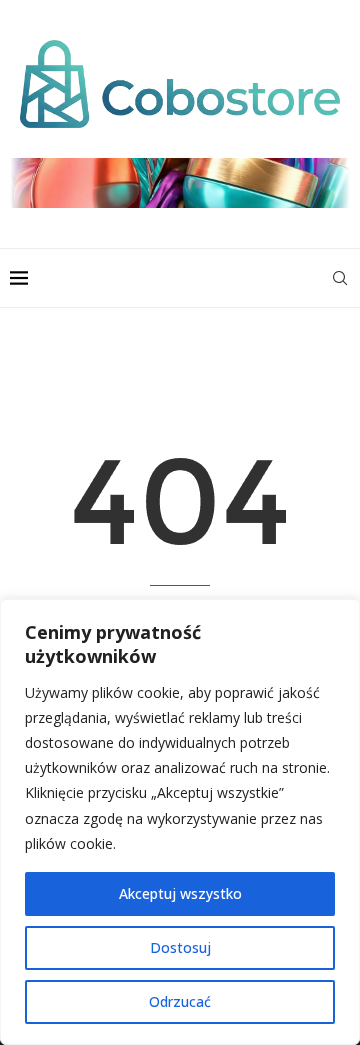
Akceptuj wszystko (180, 893)
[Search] (340, 278)
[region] (180, 822)
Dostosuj (180, 947)
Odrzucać (180, 1001)
